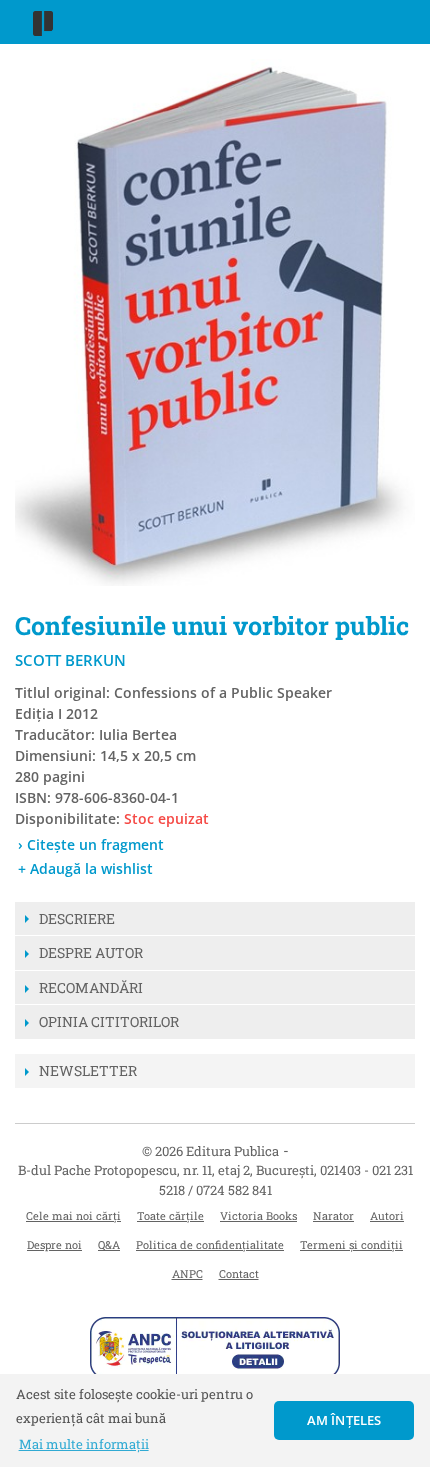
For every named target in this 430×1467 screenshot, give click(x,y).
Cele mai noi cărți (73, 1215)
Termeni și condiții (351, 1244)
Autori (387, 1215)
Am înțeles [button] (344, 1420)
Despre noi (54, 1244)
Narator (333, 1215)
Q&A (109, 1244)
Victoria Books (258, 1215)
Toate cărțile (170, 1215)
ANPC (187, 1273)
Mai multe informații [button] (84, 1444)
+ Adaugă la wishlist (85, 868)
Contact (239, 1273)
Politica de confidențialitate (210, 1244)
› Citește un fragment (91, 844)
